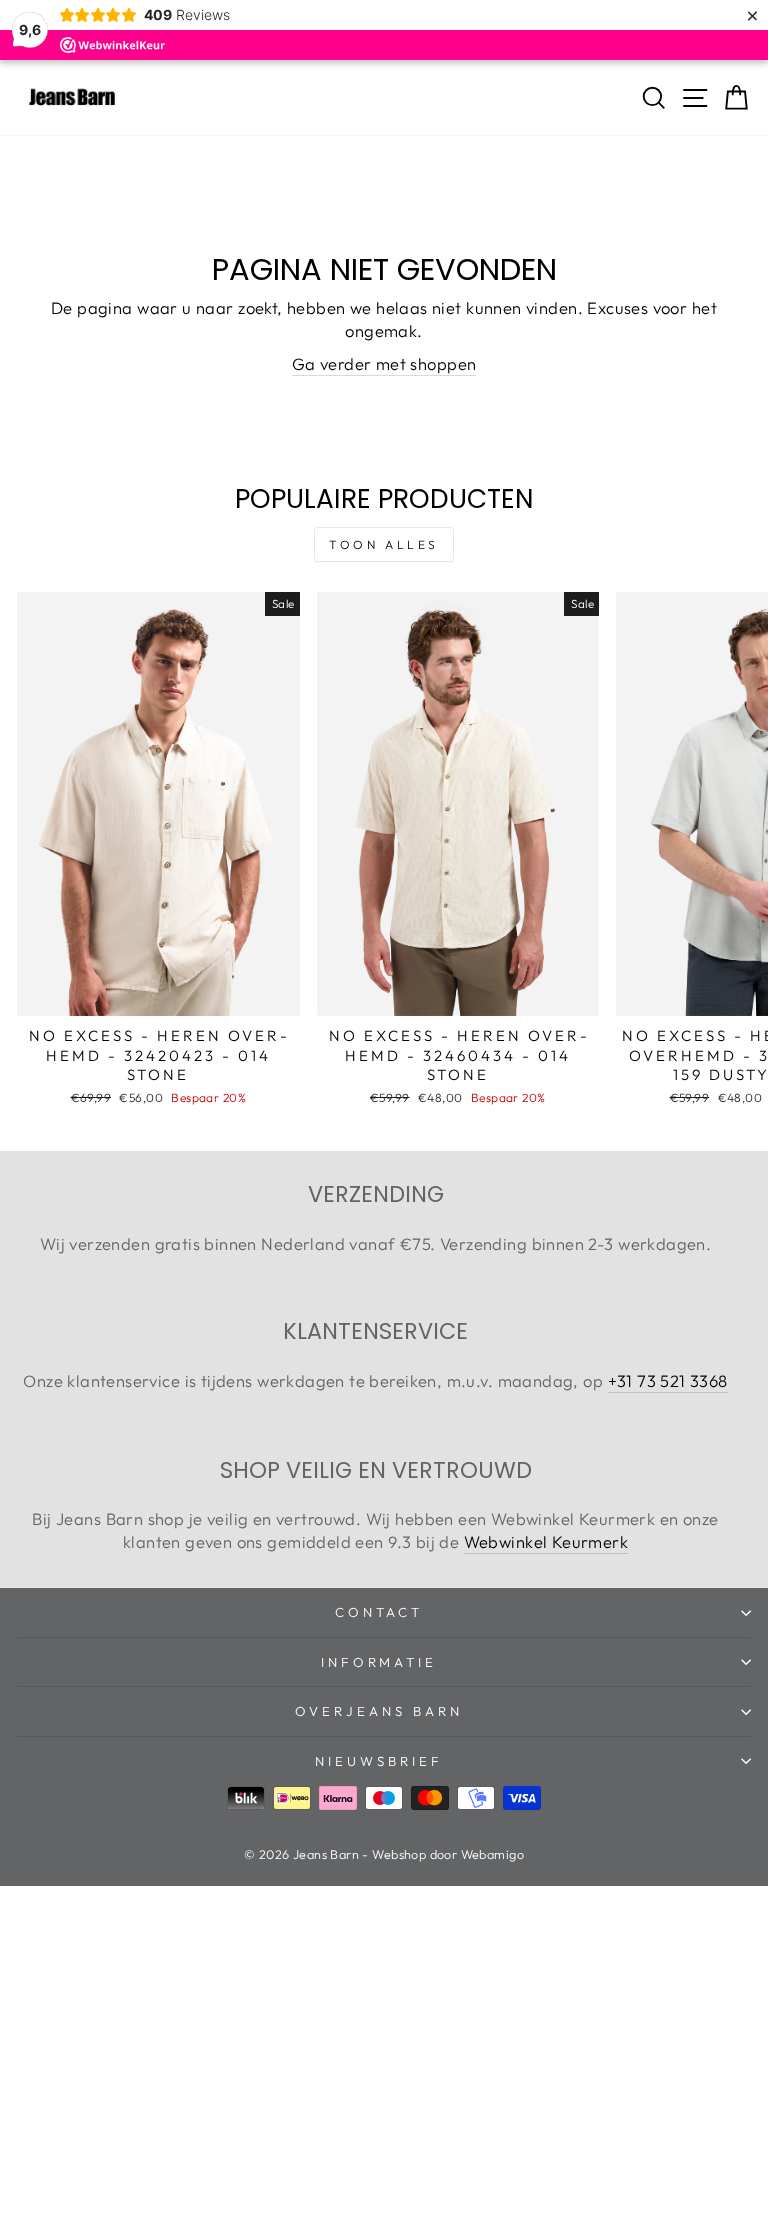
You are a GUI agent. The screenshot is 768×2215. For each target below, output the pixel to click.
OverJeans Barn (379, 1711)
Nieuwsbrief (379, 1761)
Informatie (379, 1662)
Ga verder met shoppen (384, 363)
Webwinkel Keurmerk (546, 1541)
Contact (379, 1612)
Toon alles (384, 544)
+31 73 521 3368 (668, 1380)
